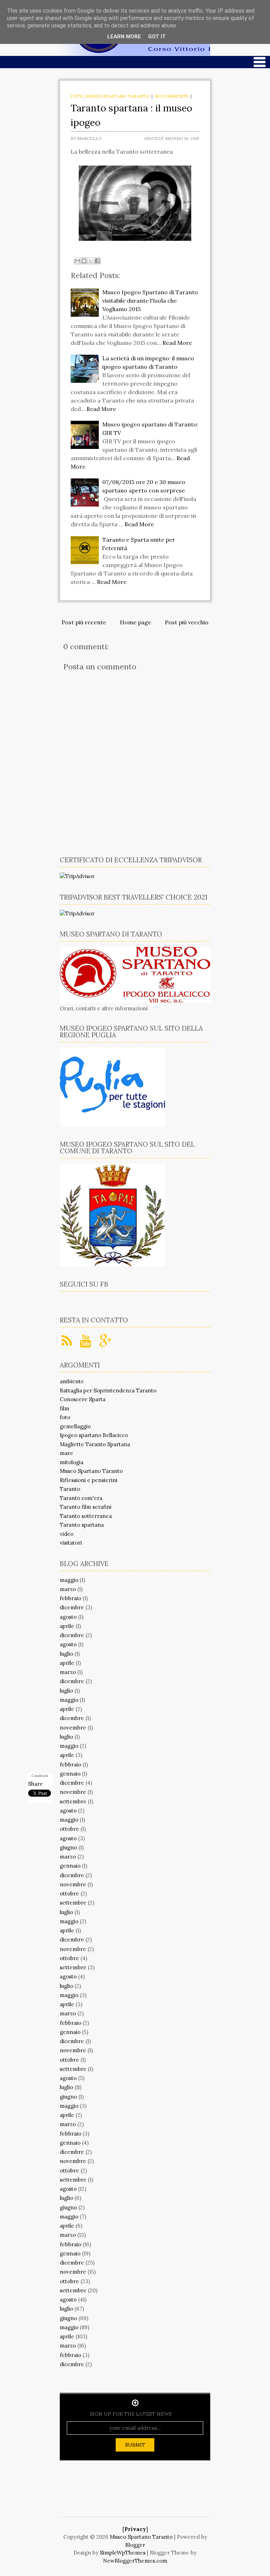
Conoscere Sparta (83, 1399)
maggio (69, 1580)
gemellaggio (75, 1426)
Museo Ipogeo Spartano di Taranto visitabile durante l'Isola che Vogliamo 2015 (150, 301)
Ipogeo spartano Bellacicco (94, 1435)
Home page (136, 622)
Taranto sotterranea (86, 1516)
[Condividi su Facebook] (97, 261)
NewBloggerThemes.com (135, 2561)
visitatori (71, 1543)
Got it (157, 37)
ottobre (69, 1829)
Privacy (135, 2529)
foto (77, 96)
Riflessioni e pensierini (89, 1480)
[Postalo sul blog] (84, 261)
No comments (172, 96)
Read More (177, 343)
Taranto (70, 1489)
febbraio (70, 1598)
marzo (68, 1589)
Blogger (135, 2545)
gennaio (70, 1774)
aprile (67, 1626)
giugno (68, 1847)
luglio (66, 1654)
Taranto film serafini (86, 1507)
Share (36, 1784)
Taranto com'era (81, 1498)
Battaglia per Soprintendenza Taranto (108, 1390)
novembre (73, 1728)
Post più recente (84, 622)
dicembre (72, 1607)
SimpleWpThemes (123, 2553)
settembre (73, 1801)
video (67, 1534)
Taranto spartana (82, 1525)
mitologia (72, 1462)
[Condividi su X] (91, 261)
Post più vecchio (187, 622)
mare (66, 1453)
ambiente (72, 1381)
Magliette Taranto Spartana (95, 1444)
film (65, 1408)
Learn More (124, 37)
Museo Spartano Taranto (118, 96)
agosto (68, 1617)
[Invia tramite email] (77, 261)
